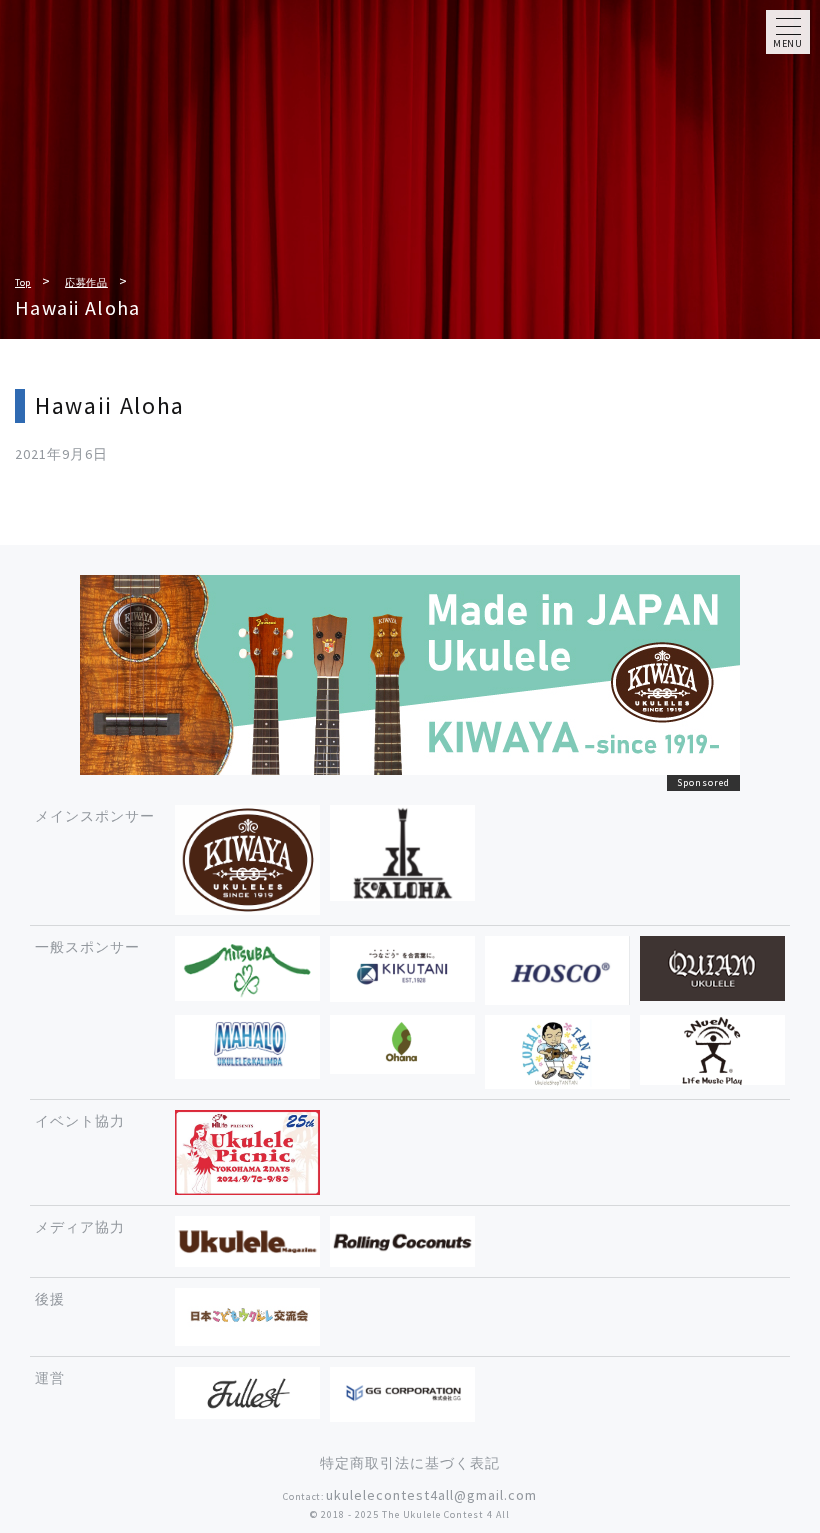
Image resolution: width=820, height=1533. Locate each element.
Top (23, 282)
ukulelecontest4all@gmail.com (431, 1495)
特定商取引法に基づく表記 (410, 1463)
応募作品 (86, 282)
